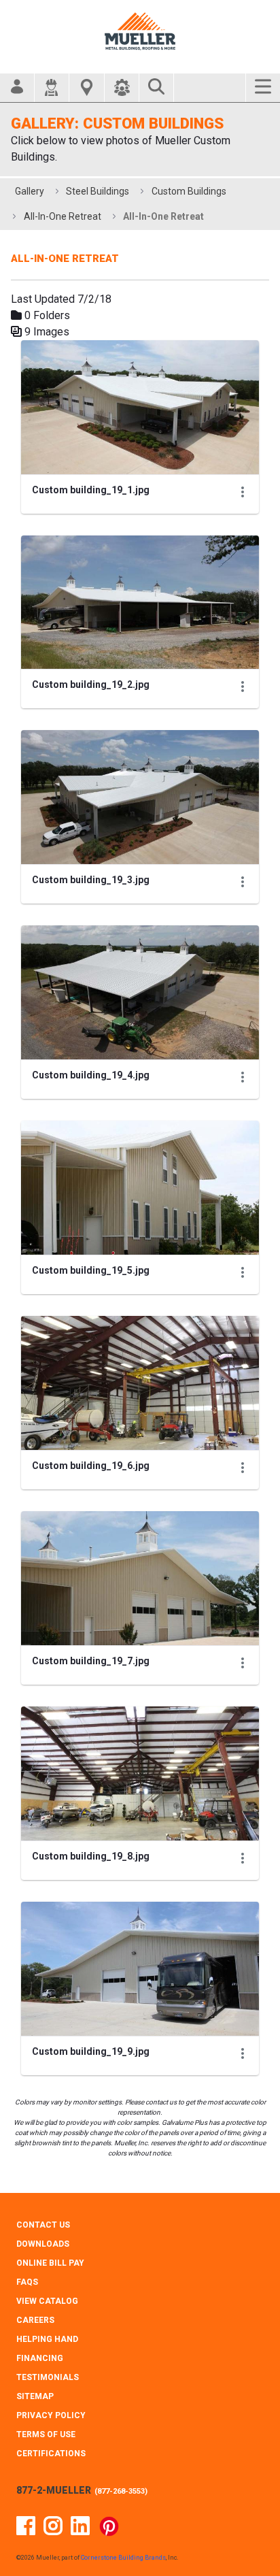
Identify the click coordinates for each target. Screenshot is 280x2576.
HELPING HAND (47, 2339)
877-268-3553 (121, 2491)
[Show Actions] (243, 492)
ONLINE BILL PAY (50, 2263)
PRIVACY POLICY (51, 2415)
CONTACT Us (43, 2225)
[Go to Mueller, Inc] (140, 31)
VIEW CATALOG (47, 2301)
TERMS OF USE (46, 2434)
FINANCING (40, 2358)
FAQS (27, 2282)
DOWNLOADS (43, 2244)
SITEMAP (35, 2396)
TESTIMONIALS (48, 2377)
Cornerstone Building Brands (123, 2558)
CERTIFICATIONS (51, 2454)
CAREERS (35, 2320)
